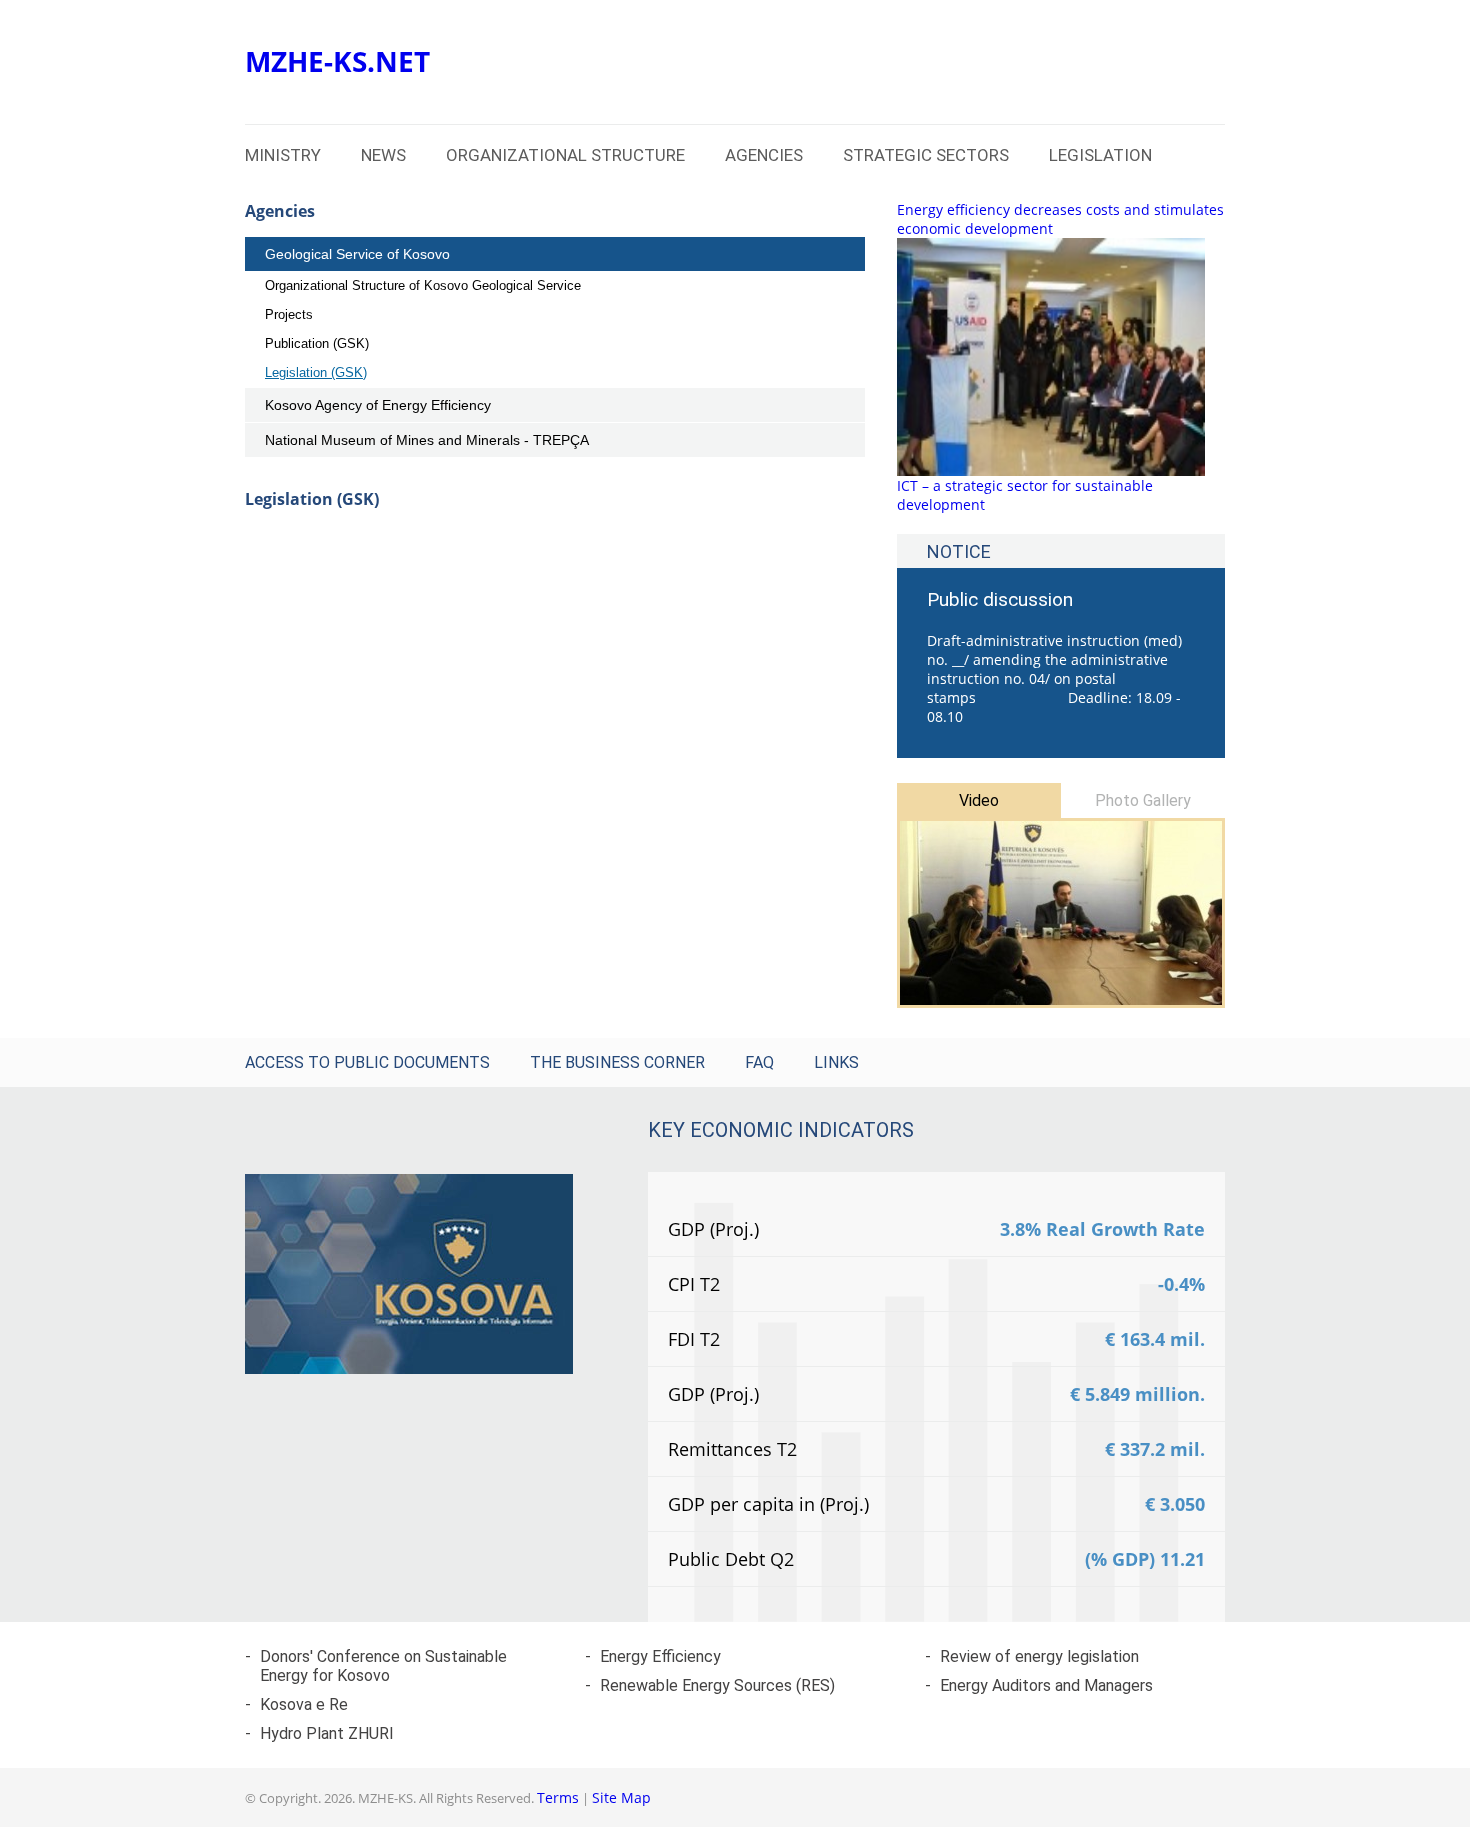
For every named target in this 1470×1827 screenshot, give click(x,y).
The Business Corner (617, 1062)
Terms (558, 1797)
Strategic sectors (926, 155)
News (383, 155)
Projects (289, 314)
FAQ (759, 1062)
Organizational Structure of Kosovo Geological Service (423, 285)
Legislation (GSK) (316, 372)
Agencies (764, 155)
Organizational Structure (565, 155)
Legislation (1100, 155)
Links (836, 1062)
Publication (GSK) (317, 343)
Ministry (283, 155)
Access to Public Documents (367, 1062)
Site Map (621, 1797)
